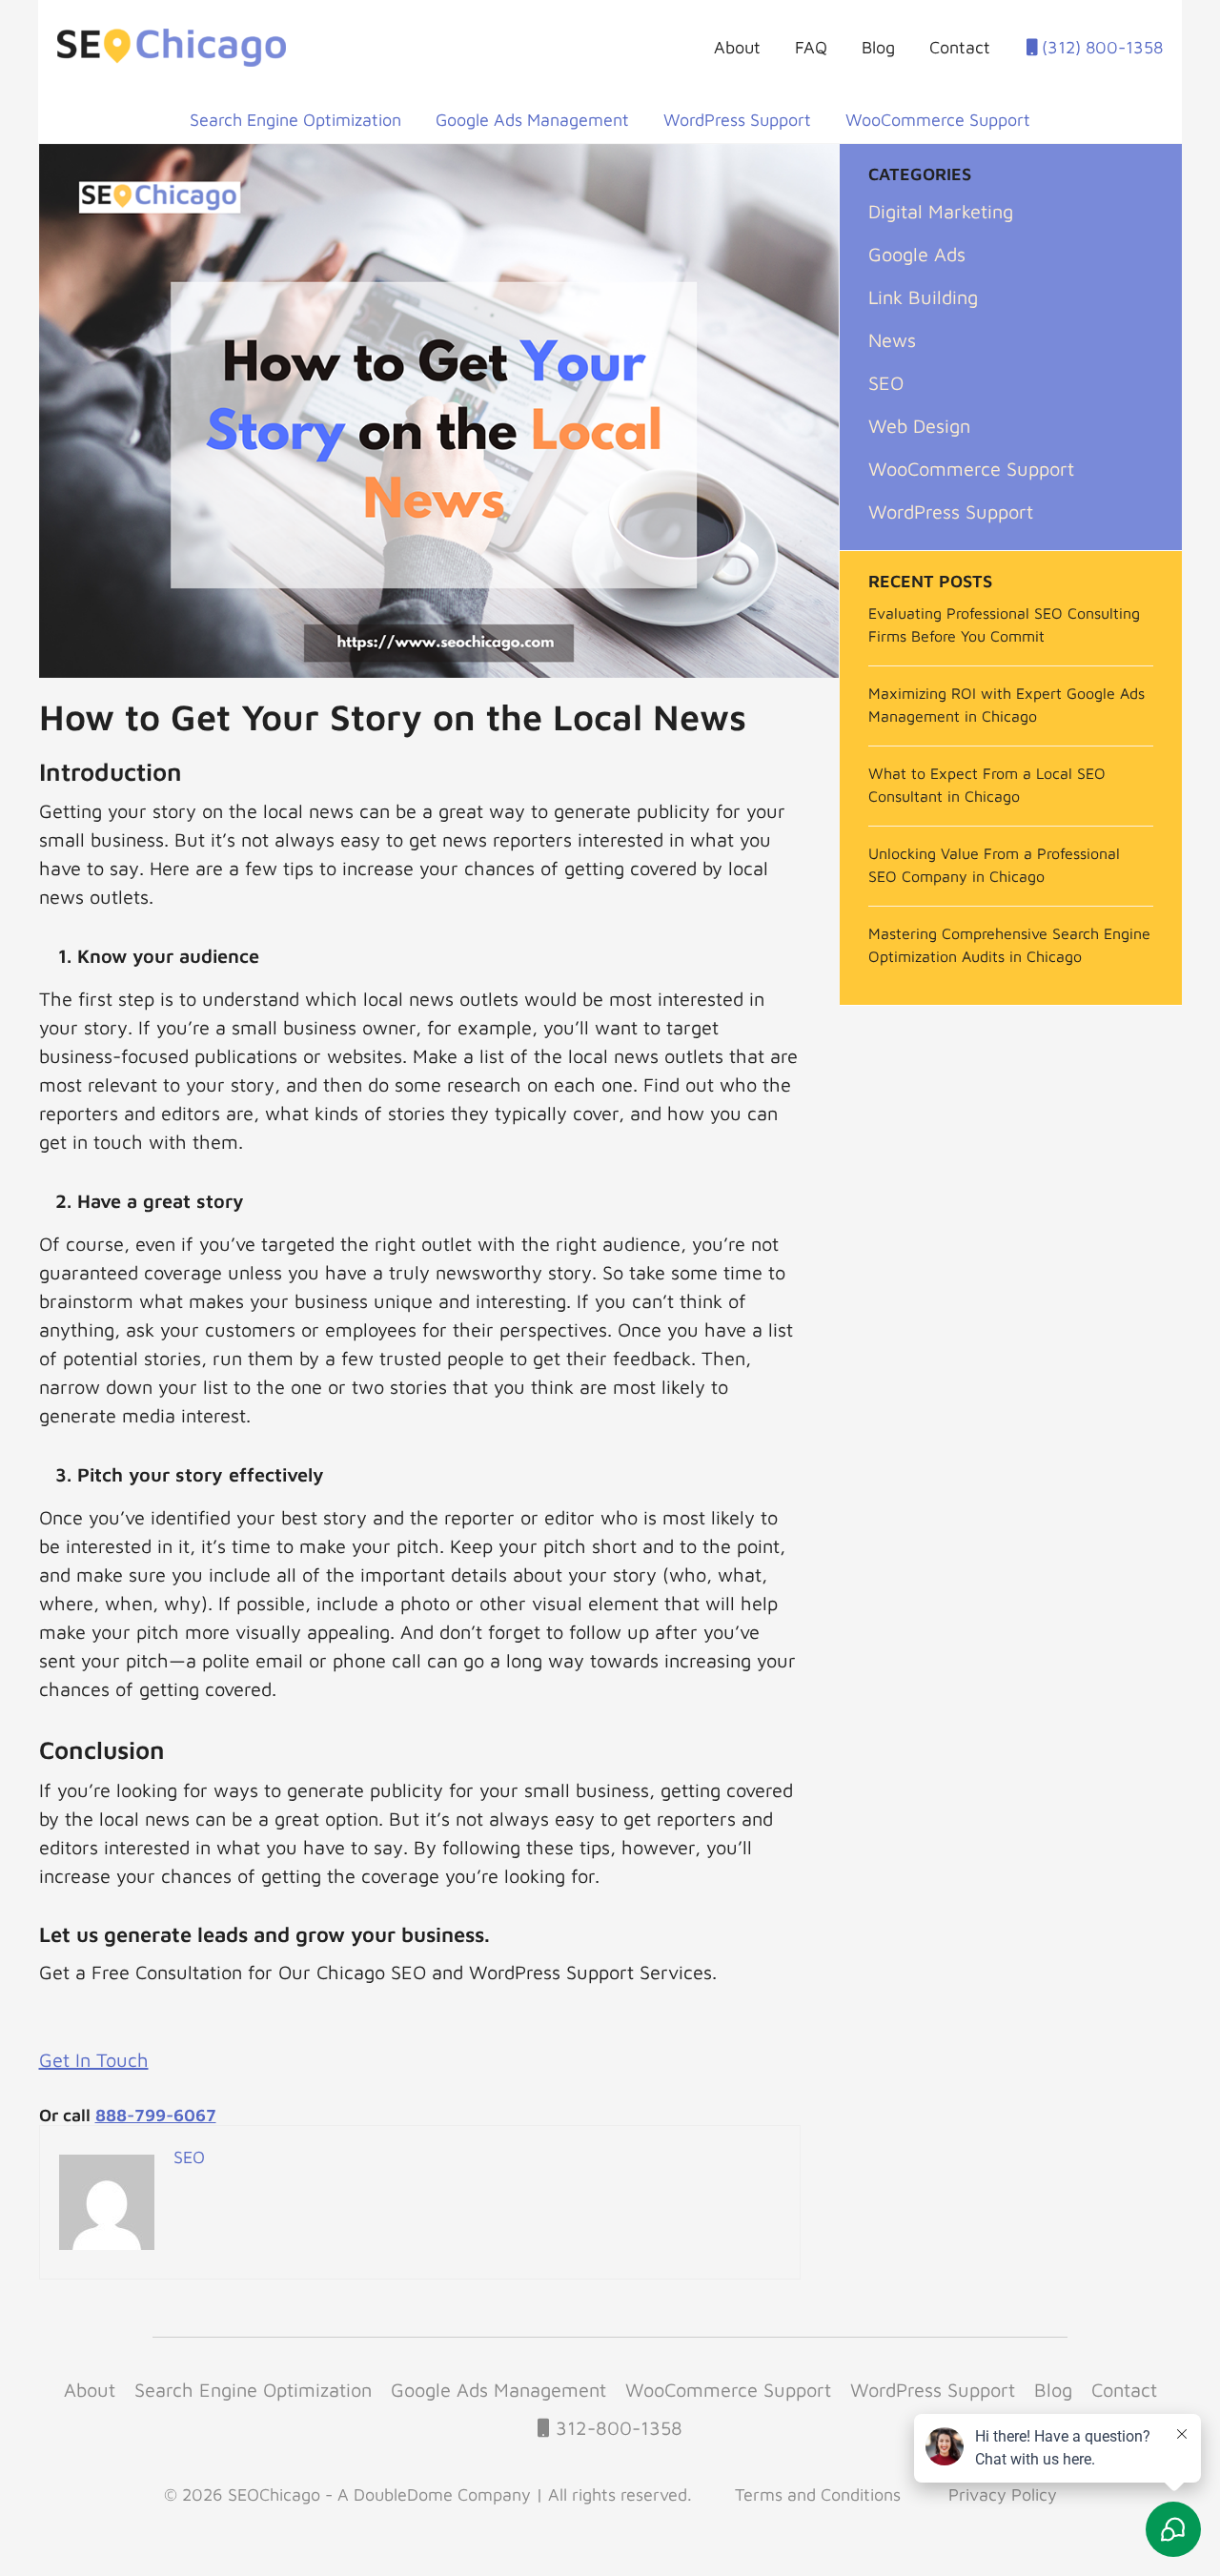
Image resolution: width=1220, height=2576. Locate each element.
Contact (960, 47)
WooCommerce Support (938, 120)
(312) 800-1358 (1100, 47)
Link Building (923, 297)
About (737, 47)
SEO (886, 383)
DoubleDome (403, 2494)
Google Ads (917, 254)
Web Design (919, 426)
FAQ (811, 47)
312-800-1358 (616, 2428)
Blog (878, 47)
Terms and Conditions (818, 2494)
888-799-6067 (156, 2115)
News (892, 340)
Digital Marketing (941, 211)
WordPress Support (737, 120)
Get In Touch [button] (94, 2060)
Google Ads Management (532, 120)
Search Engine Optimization (295, 120)
